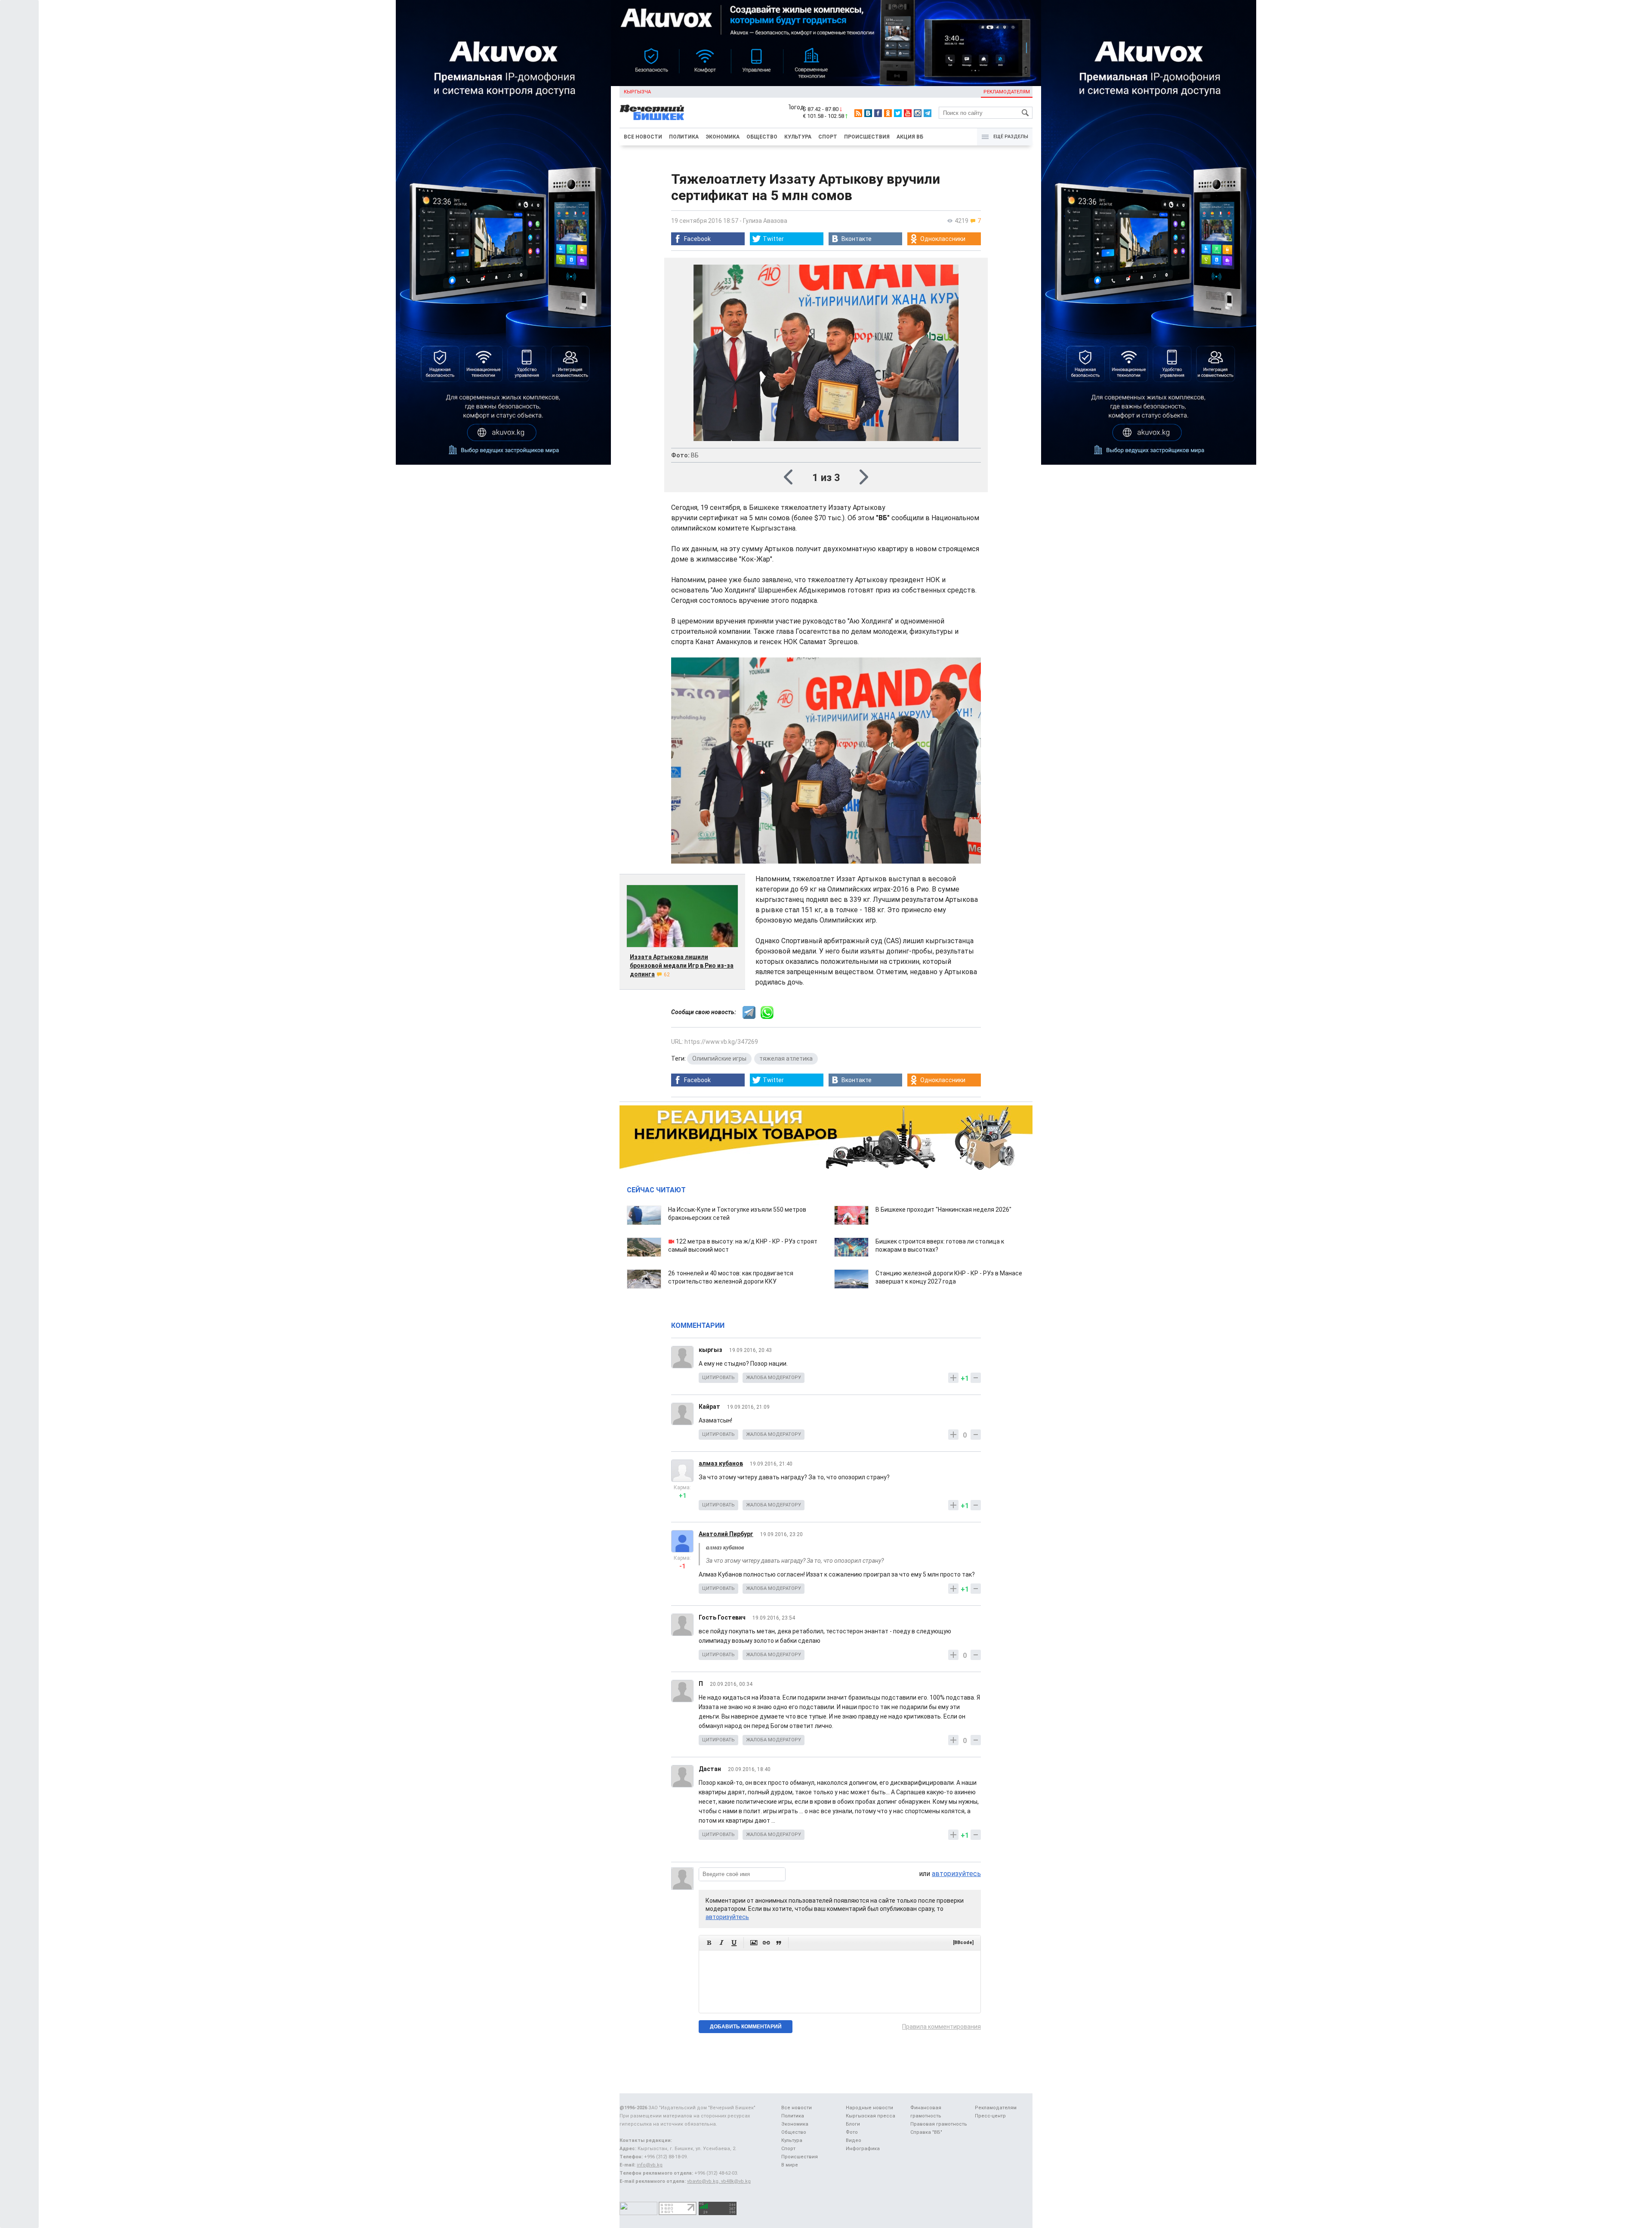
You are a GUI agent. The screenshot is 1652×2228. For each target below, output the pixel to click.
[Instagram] (918, 113)
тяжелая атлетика (786, 1058)
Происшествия (867, 137)
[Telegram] (928, 113)
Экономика (723, 137)
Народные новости (869, 2108)
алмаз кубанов (721, 1463)
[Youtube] (908, 113)
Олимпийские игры (719, 1058)
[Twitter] (898, 113)
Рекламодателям (1007, 92)
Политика (684, 137)
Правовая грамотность (939, 2124)
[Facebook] (878, 113)
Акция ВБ (910, 137)
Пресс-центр (990, 2116)
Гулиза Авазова (765, 221)
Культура (798, 137)
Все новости (643, 137)
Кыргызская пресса (871, 2116)
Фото (852, 2132)
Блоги (853, 2124)
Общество (762, 137)
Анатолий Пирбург (726, 1534)
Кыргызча (637, 92)
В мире (790, 2165)
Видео (854, 2140)
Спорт (828, 137)
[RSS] (858, 113)
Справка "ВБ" (926, 2132)
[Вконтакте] (868, 113)
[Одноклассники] (888, 113)
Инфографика (863, 2149)
